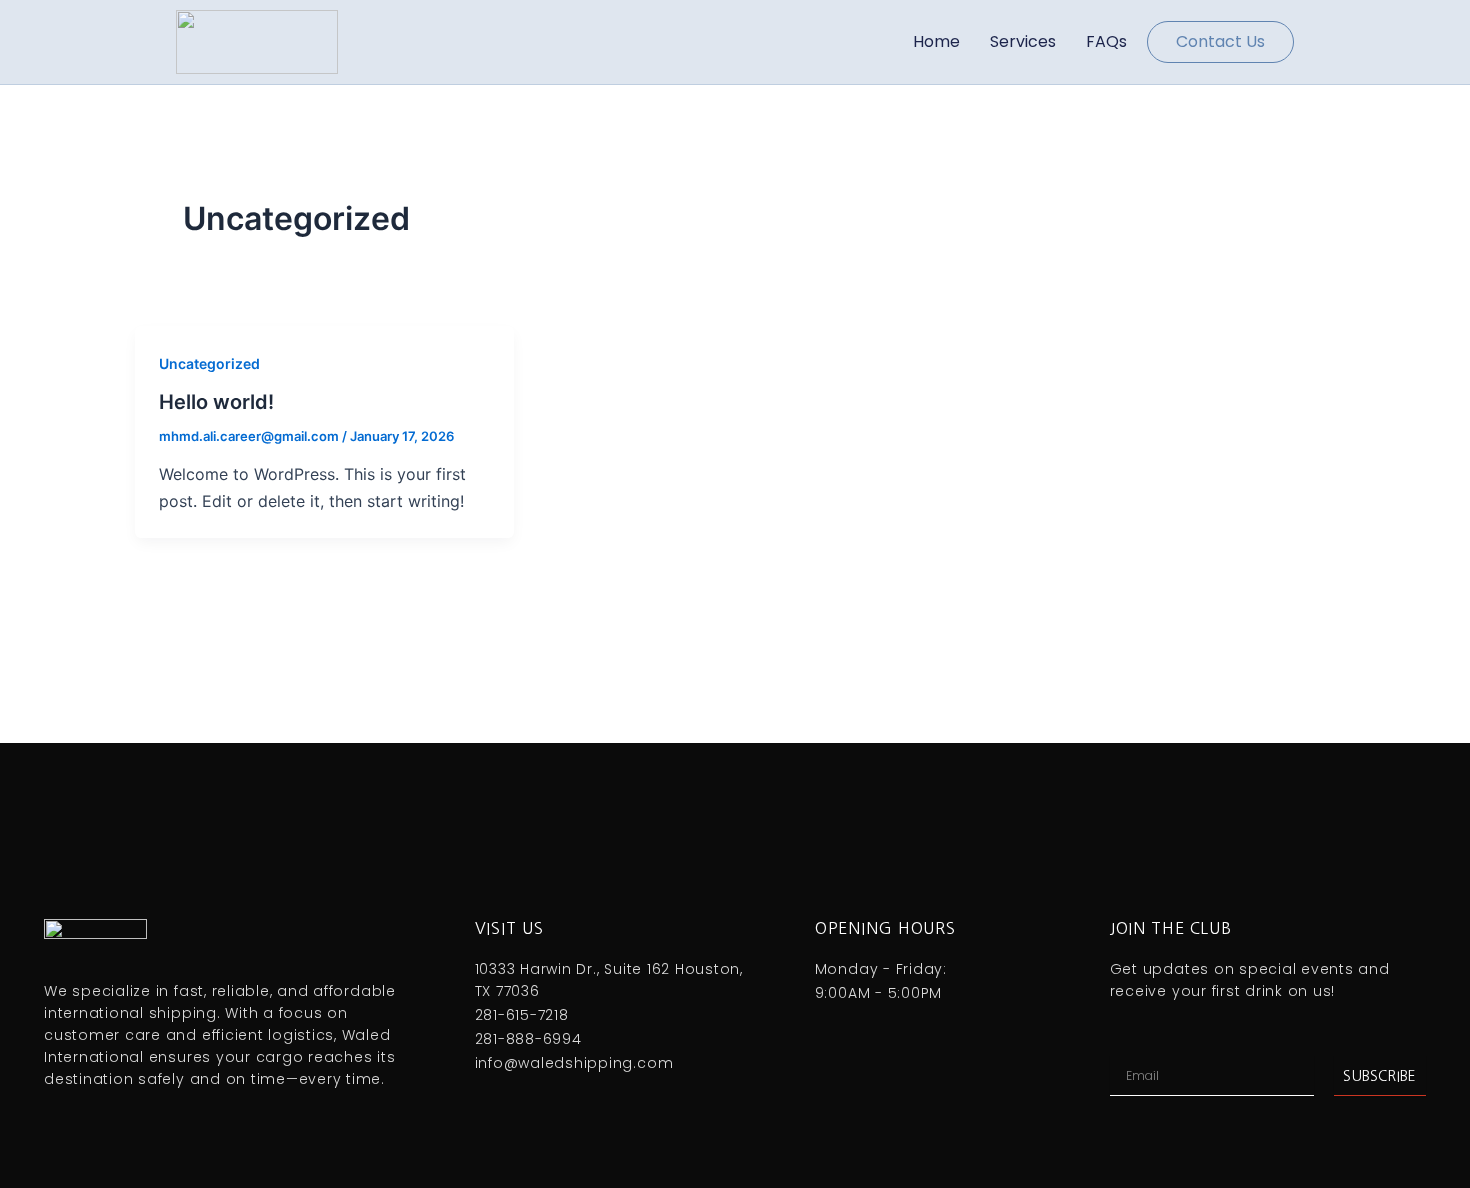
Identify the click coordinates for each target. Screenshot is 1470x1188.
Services (1023, 41)
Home (936, 41)
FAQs (1106, 41)
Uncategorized (209, 363)
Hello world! (216, 402)
